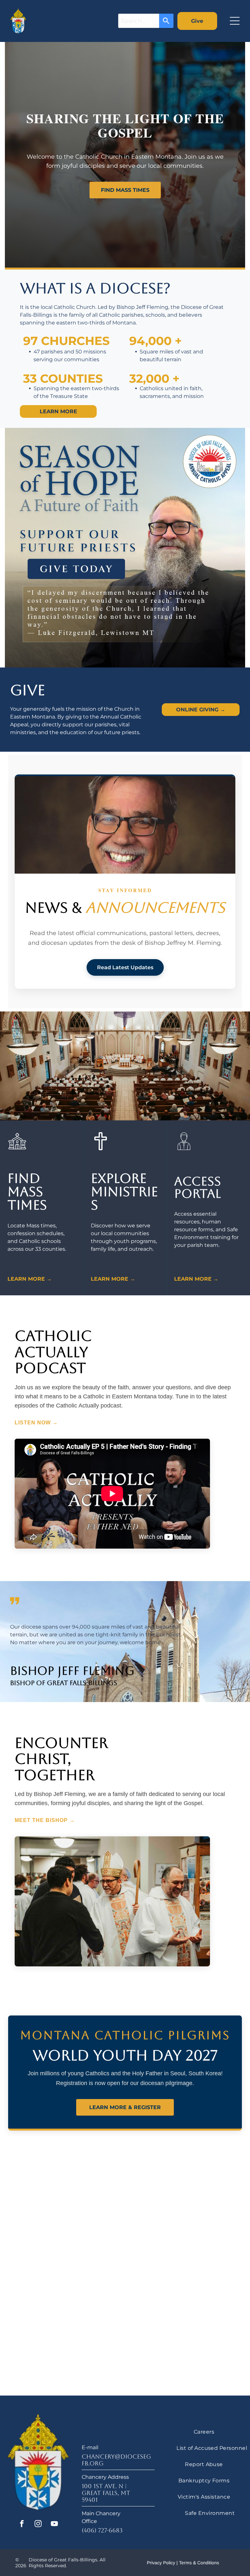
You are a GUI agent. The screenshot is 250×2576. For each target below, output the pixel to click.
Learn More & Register (125, 2107)
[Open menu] (235, 21)
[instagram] (38, 2524)
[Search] (166, 21)
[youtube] (55, 2524)
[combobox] (139, 21)
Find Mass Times (125, 190)
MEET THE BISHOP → (45, 1820)
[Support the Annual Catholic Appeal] (125, 548)
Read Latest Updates (125, 967)
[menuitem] (204, 2431)
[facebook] (22, 2524)
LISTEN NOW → (36, 1423)
